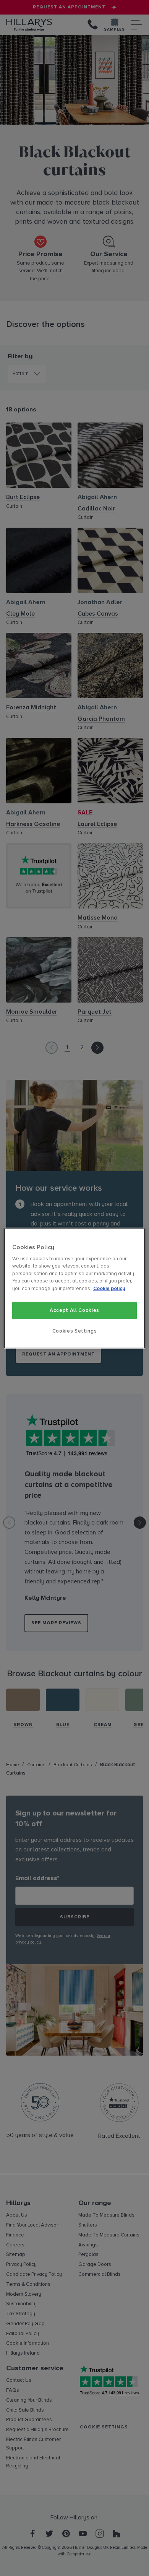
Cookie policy (109, 1289)
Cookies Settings (74, 1331)
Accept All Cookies (74, 1310)
